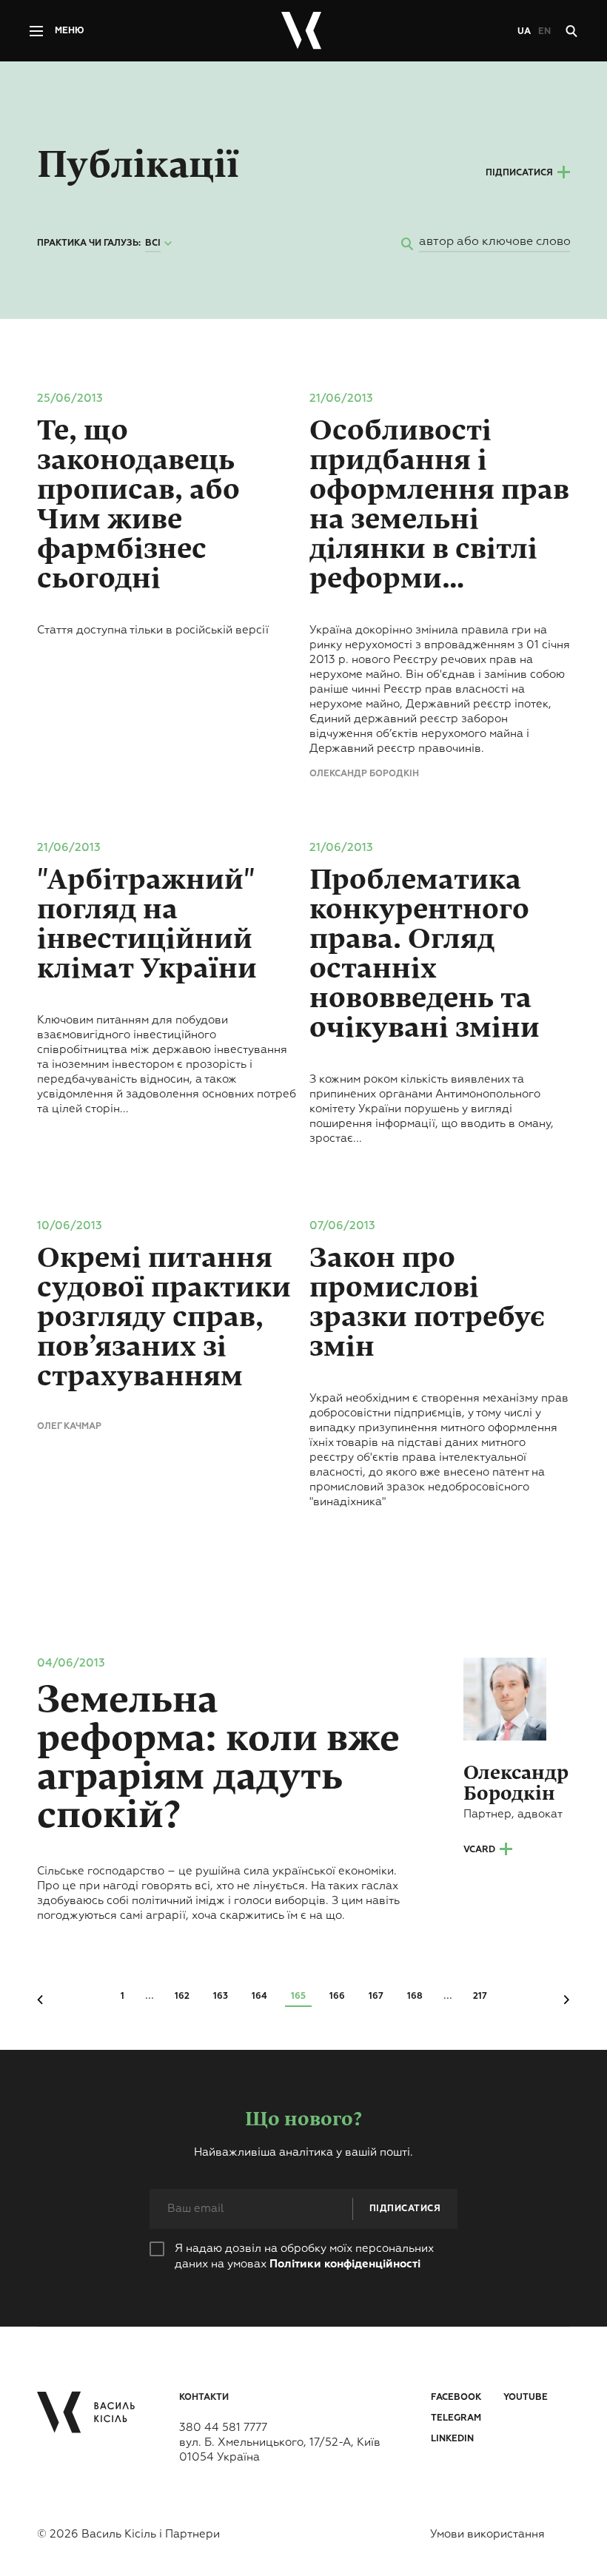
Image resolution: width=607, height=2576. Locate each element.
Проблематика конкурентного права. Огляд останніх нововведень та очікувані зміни (425, 954)
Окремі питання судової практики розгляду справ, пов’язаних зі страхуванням (164, 1317)
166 (337, 1997)
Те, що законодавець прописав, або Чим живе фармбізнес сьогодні (138, 505)
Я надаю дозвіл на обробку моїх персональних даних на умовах (304, 2256)
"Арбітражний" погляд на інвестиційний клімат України (147, 924)
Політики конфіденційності (345, 2264)
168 (415, 1997)
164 (259, 1997)
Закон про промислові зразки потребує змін (427, 1302)
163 (221, 1997)
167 (376, 1997)
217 (480, 1997)
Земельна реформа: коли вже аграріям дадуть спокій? (218, 1758)
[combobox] (160, 244)
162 (182, 1997)
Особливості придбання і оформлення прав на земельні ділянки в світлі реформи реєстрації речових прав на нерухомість (439, 505)
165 (298, 1997)
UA (524, 32)
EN (544, 32)
